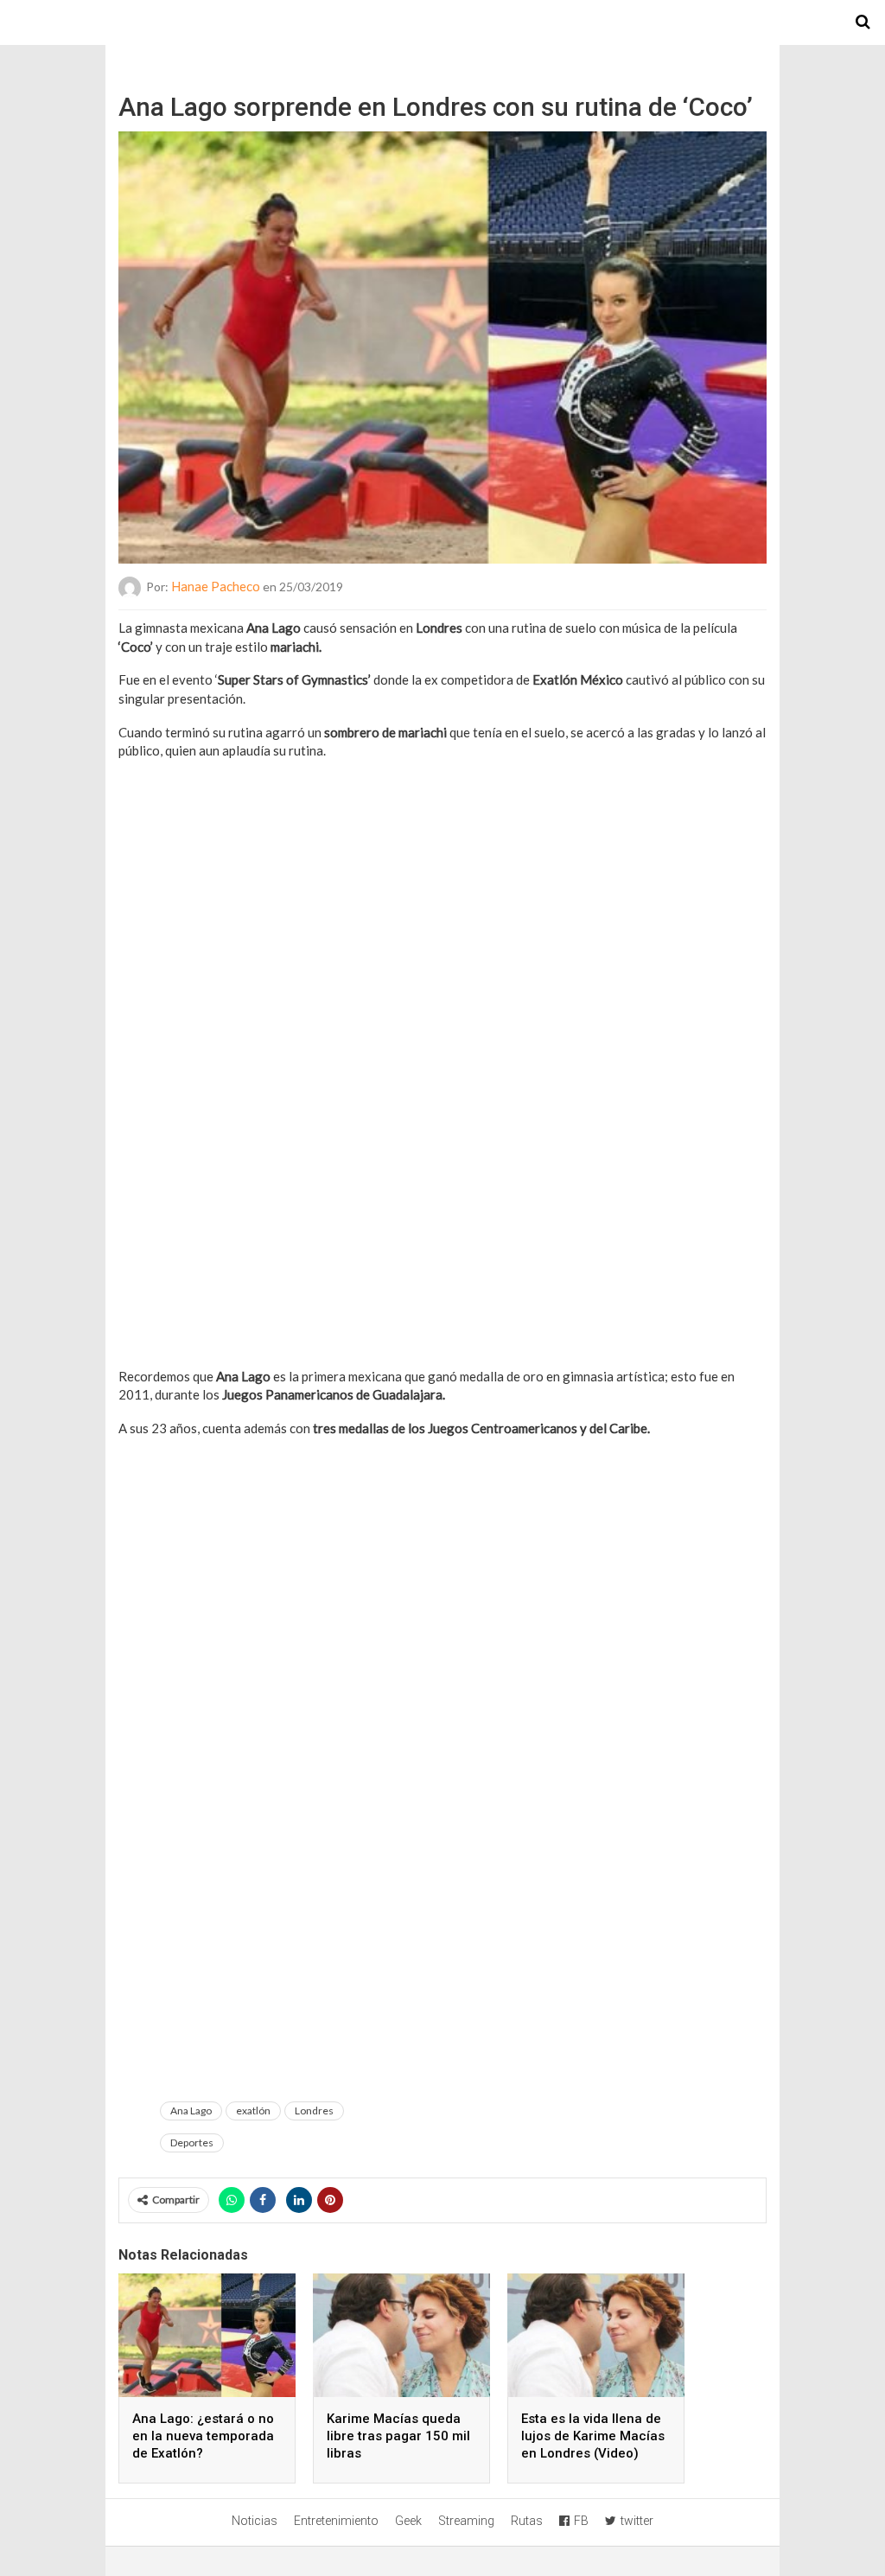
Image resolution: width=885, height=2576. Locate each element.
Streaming (466, 2521)
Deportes (192, 2142)
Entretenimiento (336, 2521)
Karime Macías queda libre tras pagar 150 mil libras (398, 2436)
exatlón (253, 2111)
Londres (314, 2111)
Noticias (255, 2521)
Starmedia (442, 22)
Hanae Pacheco (216, 586)
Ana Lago (191, 2111)
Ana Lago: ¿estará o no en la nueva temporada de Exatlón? (203, 2436)
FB (581, 2521)
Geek (408, 2521)
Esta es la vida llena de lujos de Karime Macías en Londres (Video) (593, 2436)
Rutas (527, 2521)
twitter (637, 2521)
